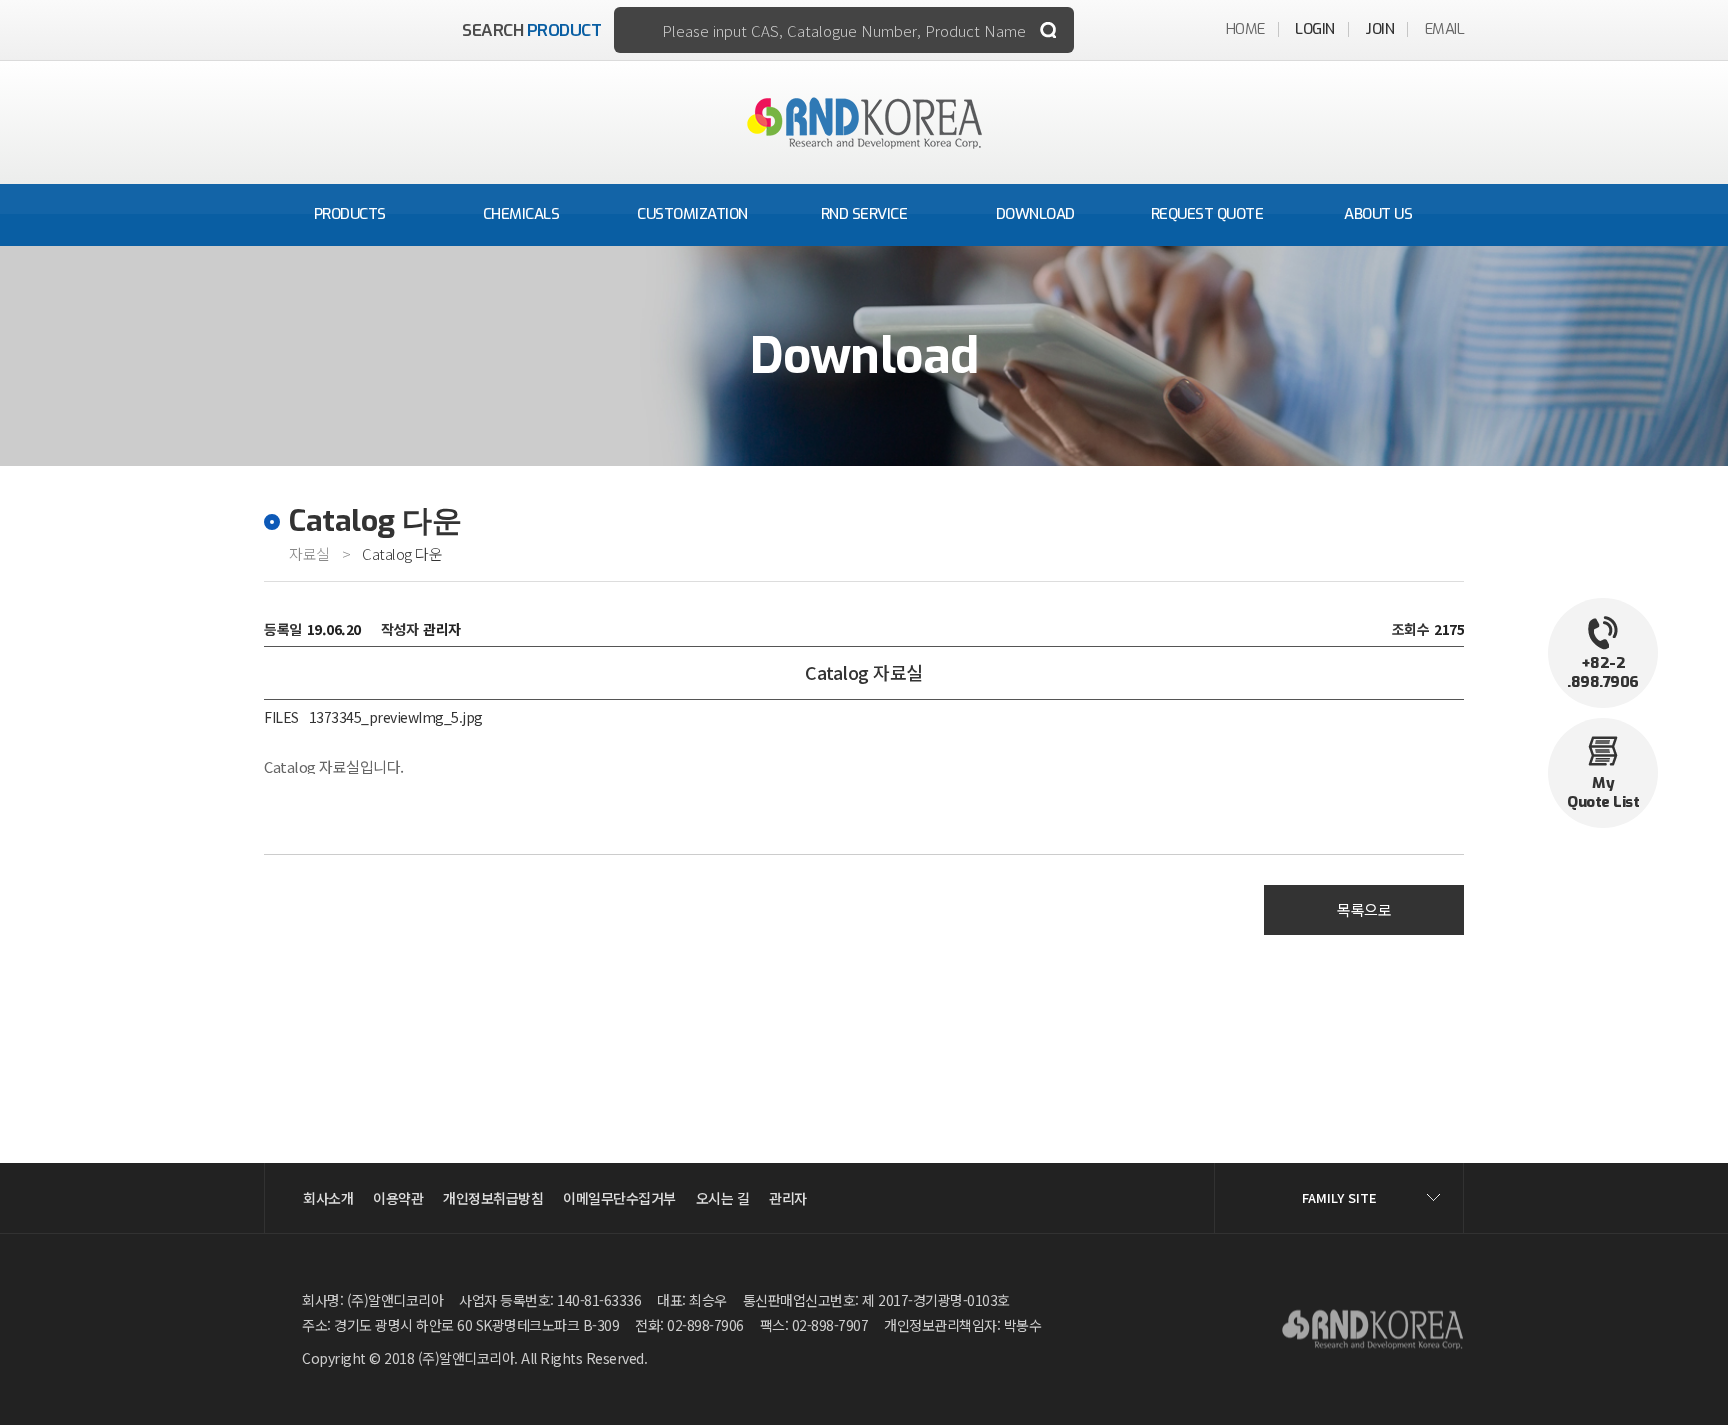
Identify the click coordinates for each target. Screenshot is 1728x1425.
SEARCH (531, 30)
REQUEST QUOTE (1207, 214)
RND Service (864, 214)
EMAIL (1445, 29)
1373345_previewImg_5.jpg (396, 717)
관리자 (788, 1198)
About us (1378, 214)
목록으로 (1364, 909)
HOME (1245, 29)
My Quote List (1603, 793)
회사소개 (328, 1198)
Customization (692, 214)
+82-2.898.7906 (1603, 673)
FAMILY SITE (1339, 1197)
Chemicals (521, 214)
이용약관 (398, 1198)
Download (1035, 214)
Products (350, 214)
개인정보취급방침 (493, 1198)
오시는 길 (723, 1198)
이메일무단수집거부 (619, 1198)
